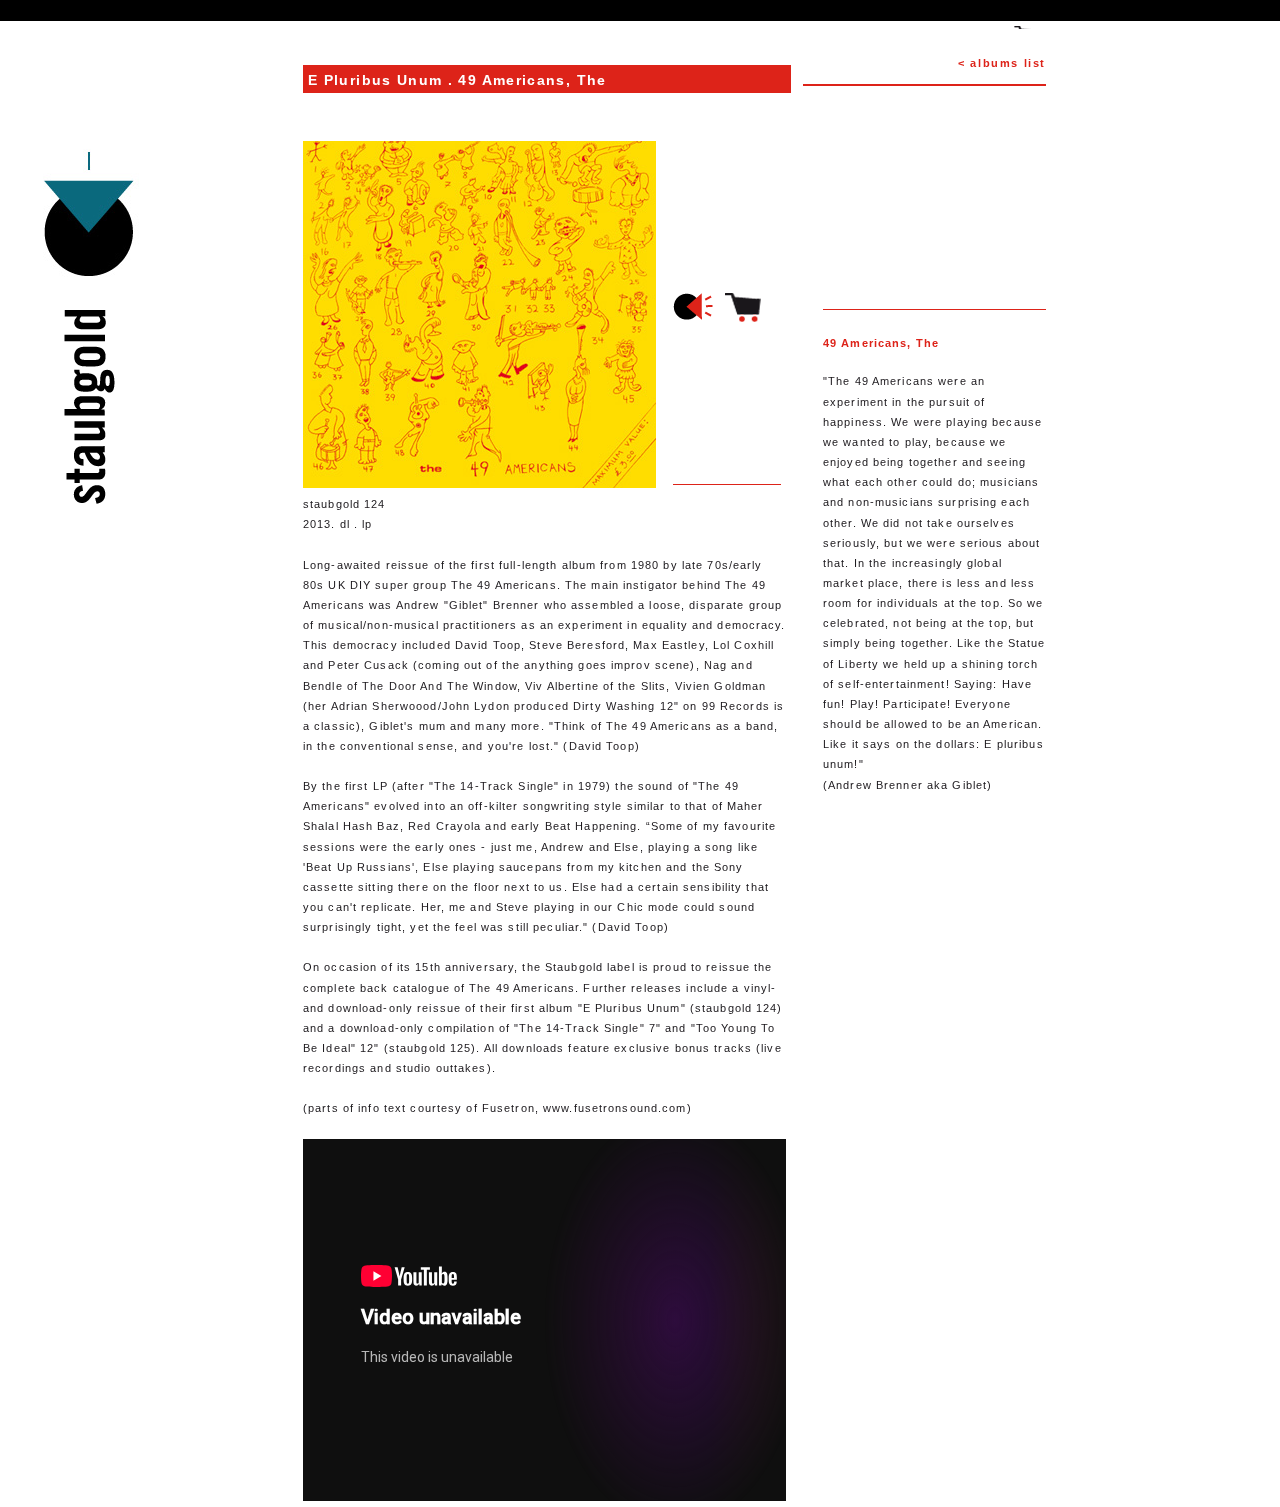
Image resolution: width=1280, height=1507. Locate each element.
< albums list (1002, 63)
